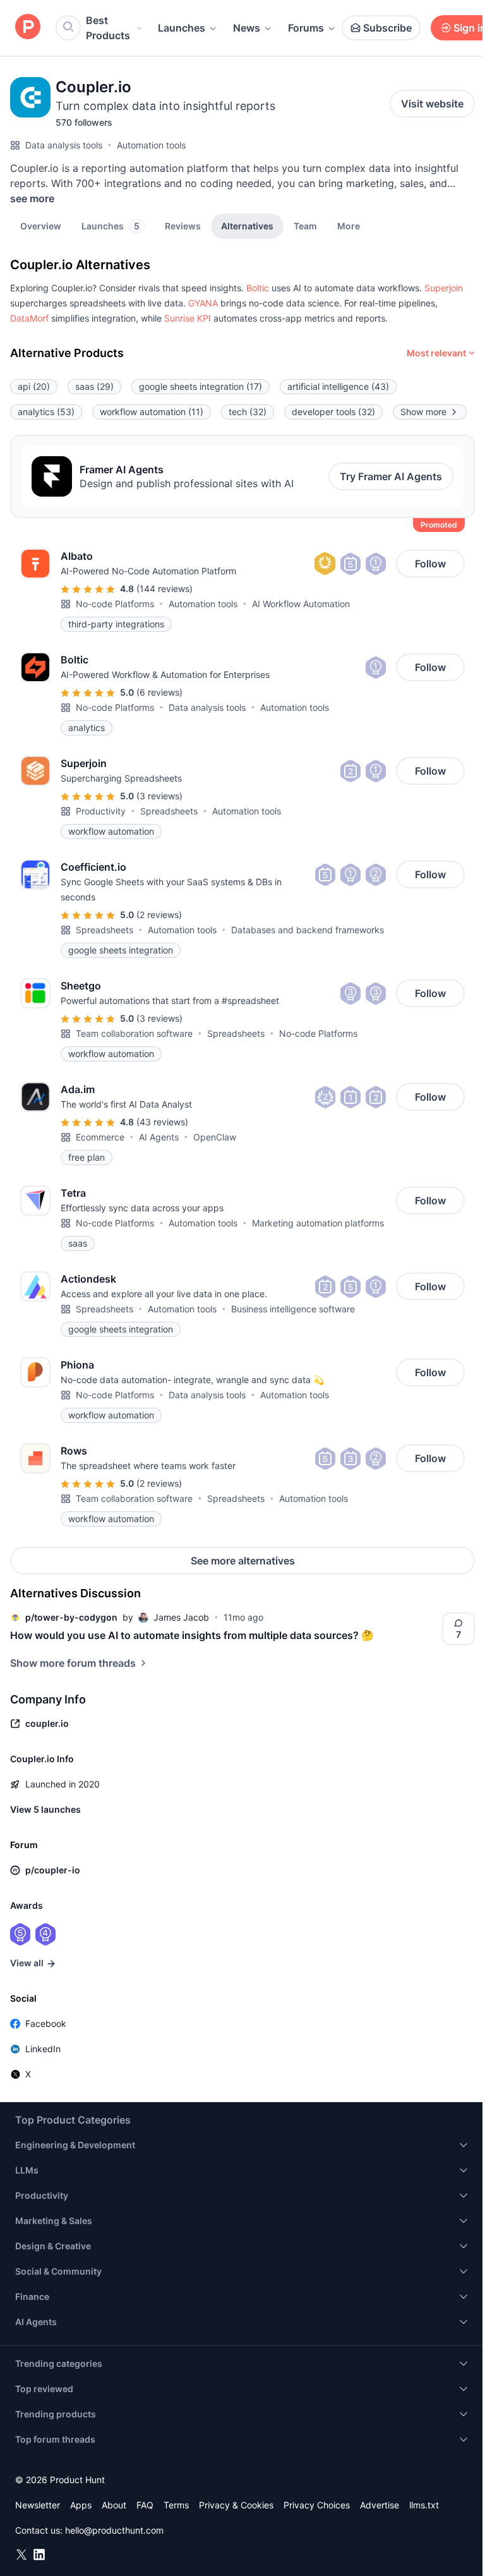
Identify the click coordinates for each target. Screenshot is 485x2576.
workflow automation (152, 412)
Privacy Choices (317, 2505)
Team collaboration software (134, 1033)
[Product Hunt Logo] (28, 27)
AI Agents (159, 1137)
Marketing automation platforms (318, 1223)
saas (94, 386)
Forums (306, 28)
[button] (349, 226)
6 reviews (159, 692)
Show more (423, 412)
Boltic (258, 288)
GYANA (203, 303)
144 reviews (165, 589)
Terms (176, 2505)
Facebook (46, 2023)
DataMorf (29, 318)
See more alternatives (243, 1561)
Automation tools (151, 145)
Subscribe (387, 28)
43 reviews (162, 1122)
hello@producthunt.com (114, 2530)
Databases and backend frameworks (308, 930)
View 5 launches (45, 1809)
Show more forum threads (73, 1663)
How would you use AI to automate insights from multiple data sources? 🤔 (192, 1635)
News (247, 28)
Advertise (380, 2505)
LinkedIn (43, 2049)
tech (248, 412)
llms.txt (424, 2505)
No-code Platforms (115, 604)
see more (32, 198)
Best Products (108, 28)
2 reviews (159, 915)
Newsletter (38, 2505)
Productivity (101, 811)
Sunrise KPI (188, 318)
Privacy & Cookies (236, 2505)
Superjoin (444, 288)
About (114, 2505)
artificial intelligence (338, 386)
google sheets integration (201, 386)
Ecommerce (100, 1137)
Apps (81, 2505)
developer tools (333, 412)
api (34, 386)
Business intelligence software (293, 1309)
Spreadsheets (169, 811)
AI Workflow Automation (301, 604)
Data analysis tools (64, 145)
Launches (182, 28)
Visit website (432, 104)
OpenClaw (215, 1137)
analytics (46, 412)
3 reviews (159, 796)
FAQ (145, 2505)
